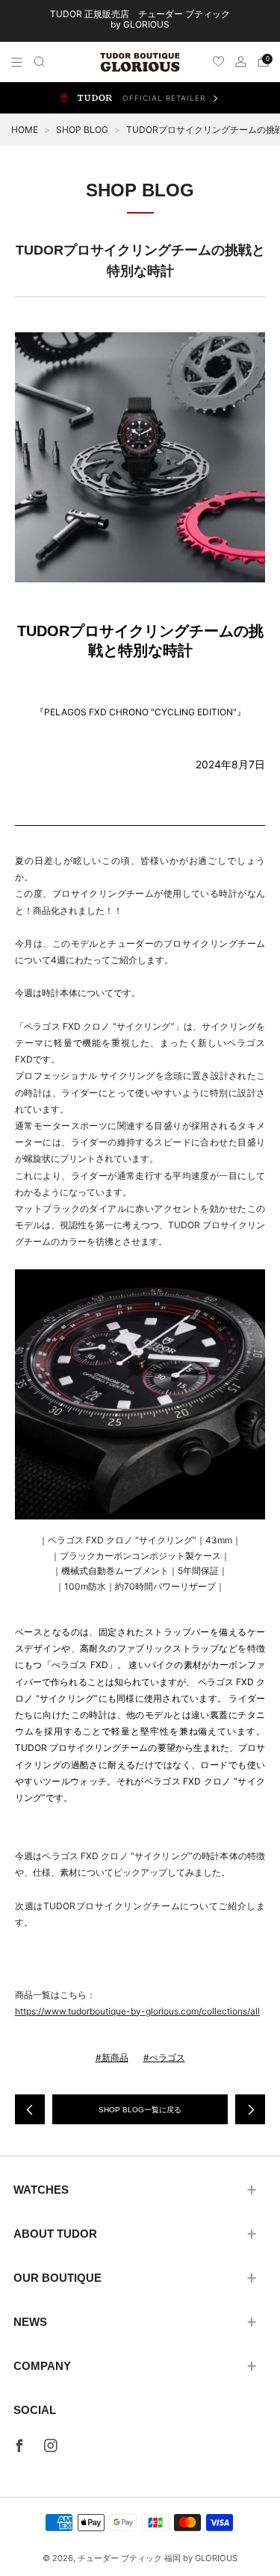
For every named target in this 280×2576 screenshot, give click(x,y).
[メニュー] (17, 62)
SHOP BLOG (82, 130)
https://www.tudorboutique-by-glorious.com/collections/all (137, 2011)
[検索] (39, 62)
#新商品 (112, 2057)
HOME (25, 130)
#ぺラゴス (164, 2057)
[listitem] (140, 21)
